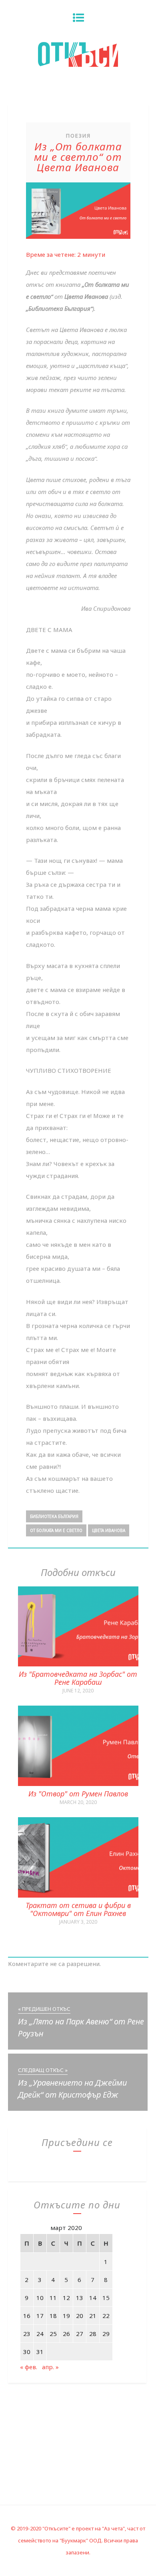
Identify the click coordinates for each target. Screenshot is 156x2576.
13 (80, 2298)
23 (27, 2334)
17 (40, 2316)
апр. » (50, 2367)
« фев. (29, 2367)
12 (66, 2298)
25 (53, 2334)
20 (80, 2316)
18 (53, 2316)
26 (66, 2334)
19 (66, 2316)
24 (40, 2334)
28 (93, 2334)
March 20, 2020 (78, 1802)
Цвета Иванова (109, 1530)
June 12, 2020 (78, 1691)
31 (40, 2352)
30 (27, 2352)
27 (80, 2334)
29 (106, 2334)
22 (106, 2316)
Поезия (78, 136)
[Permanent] (78, 1664)
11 (53, 2298)
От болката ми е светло (56, 1530)
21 (93, 2316)
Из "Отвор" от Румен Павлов (78, 1794)
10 (40, 2298)
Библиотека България (54, 1516)
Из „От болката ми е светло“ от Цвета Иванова (78, 157)
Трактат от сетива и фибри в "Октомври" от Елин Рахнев (78, 1909)
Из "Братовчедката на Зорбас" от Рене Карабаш (78, 1678)
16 (27, 2316)
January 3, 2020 (78, 1922)
